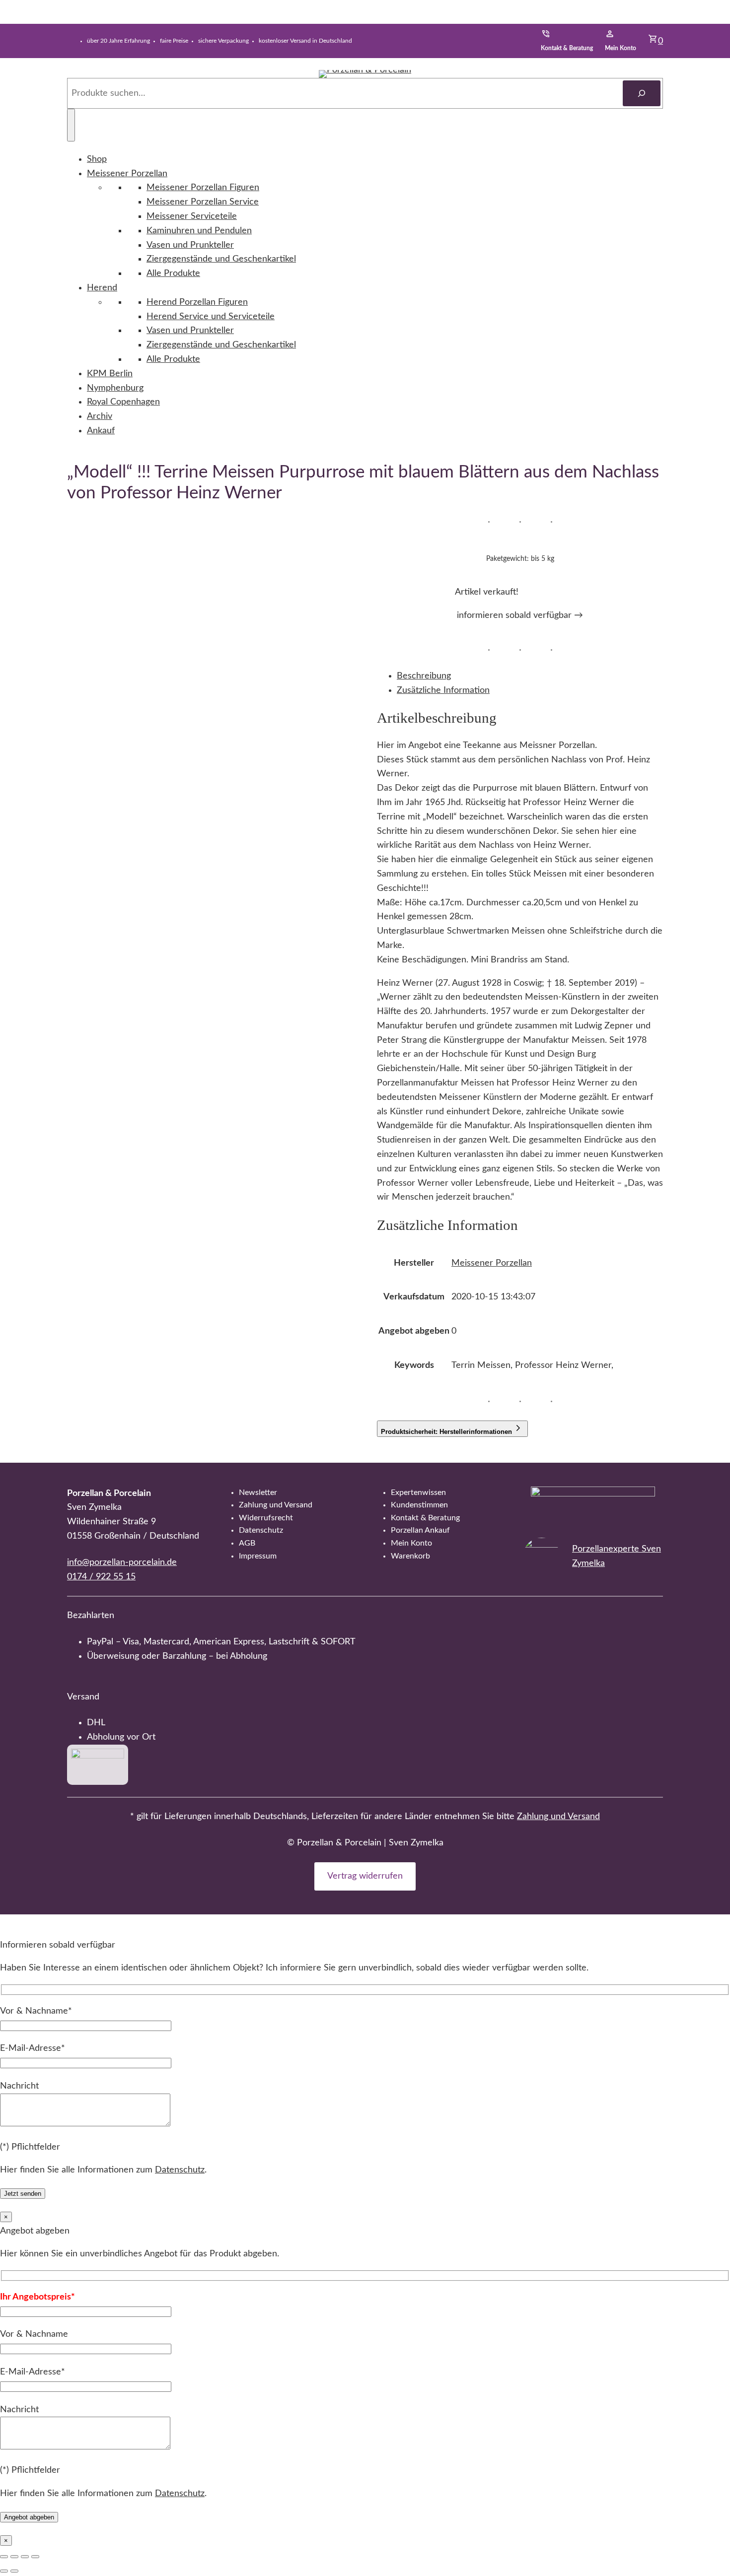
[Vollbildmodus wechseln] (14, 2557)
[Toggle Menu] (71, 125)
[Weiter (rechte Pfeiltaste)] (14, 2571)
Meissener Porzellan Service (203, 202)
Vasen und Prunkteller (190, 245)
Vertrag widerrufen (365, 1876)
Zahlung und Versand (558, 1817)
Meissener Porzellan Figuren (203, 188)
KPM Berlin (110, 374)
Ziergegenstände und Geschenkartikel (221, 259)
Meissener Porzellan (127, 174)
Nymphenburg (115, 388)
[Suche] (642, 93)
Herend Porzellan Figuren (197, 302)
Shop (97, 159)
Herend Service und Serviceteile (211, 317)
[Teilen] (25, 2557)
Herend (102, 288)
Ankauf (101, 431)
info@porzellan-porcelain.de (122, 1562)
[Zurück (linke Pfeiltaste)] (4, 2571)
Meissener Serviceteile (192, 216)
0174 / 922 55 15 (101, 1577)
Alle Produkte (173, 273)
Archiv (100, 416)
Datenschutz (180, 2170)
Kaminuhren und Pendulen (199, 231)
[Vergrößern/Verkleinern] (4, 2557)
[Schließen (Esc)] (35, 2557)
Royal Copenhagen (123, 402)
